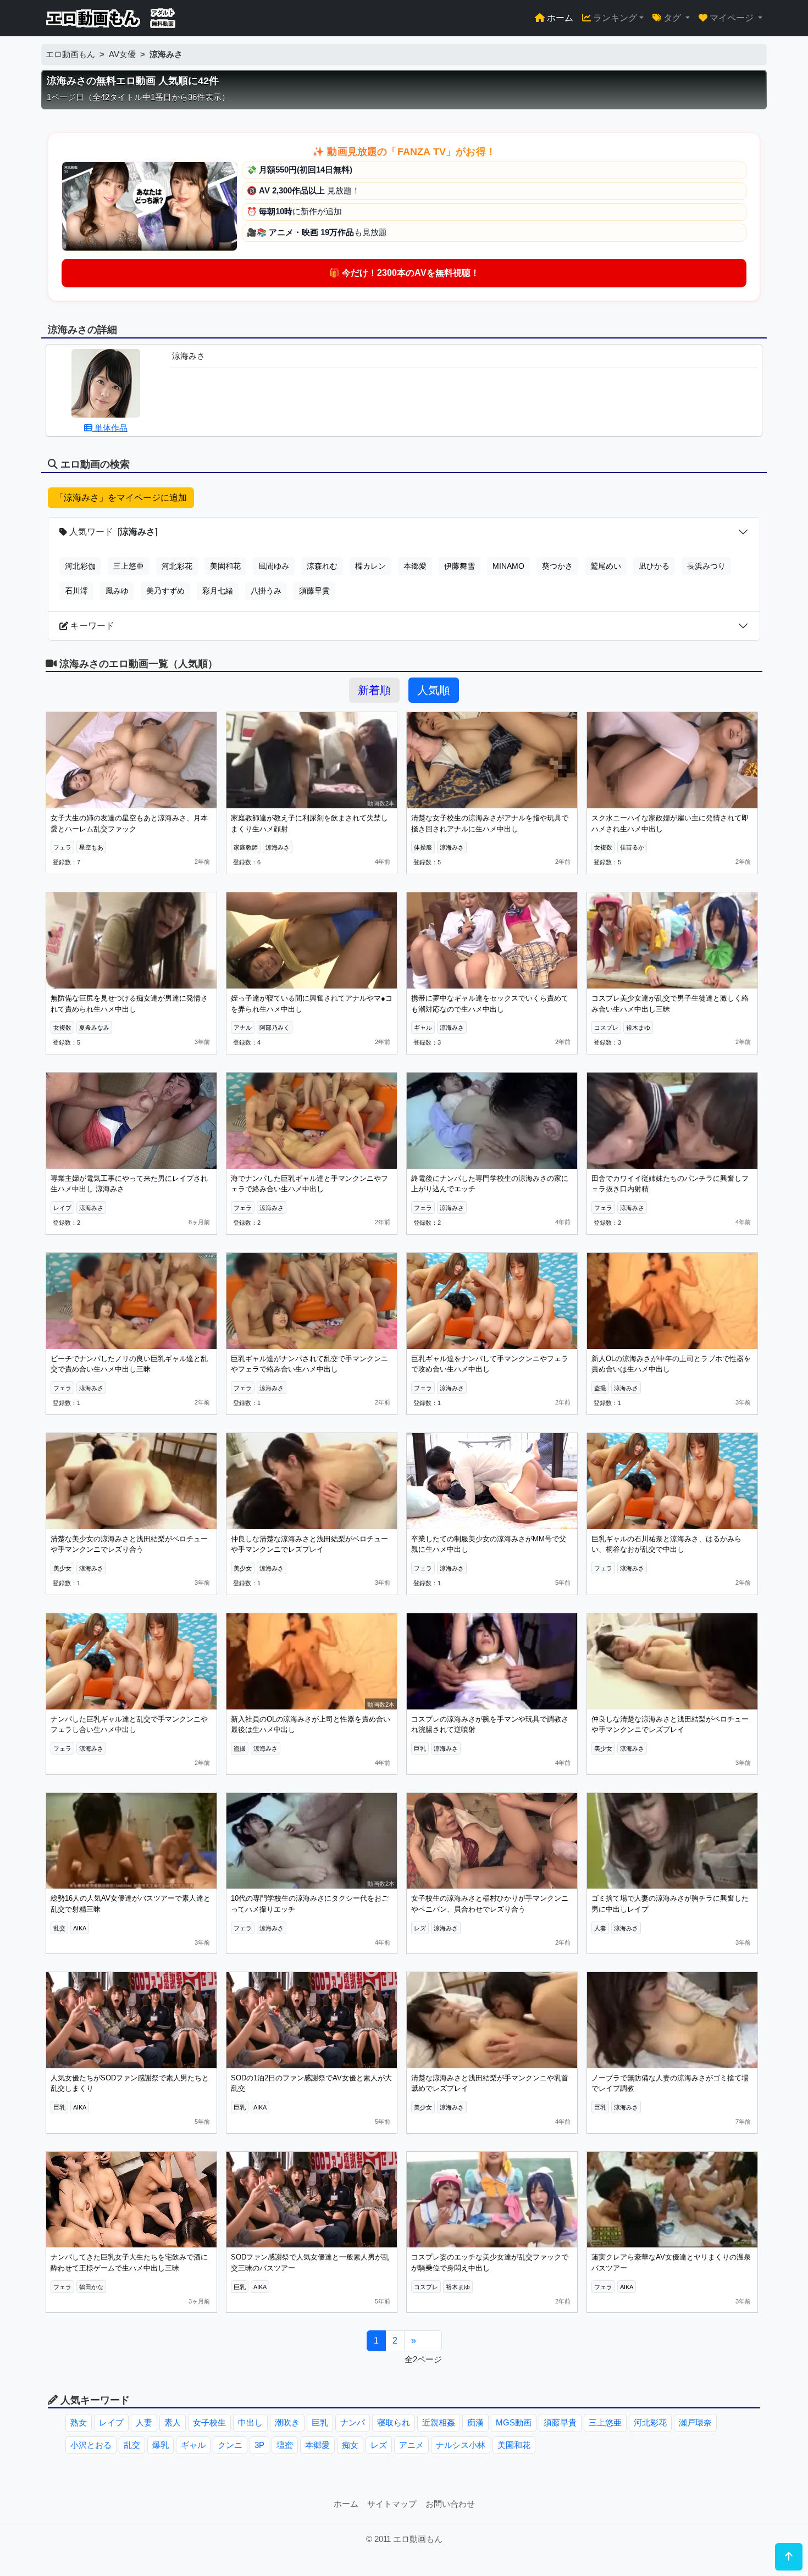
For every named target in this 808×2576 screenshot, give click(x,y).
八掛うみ (266, 591)
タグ (672, 18)
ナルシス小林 (461, 2445)
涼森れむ (322, 566)
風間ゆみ (274, 566)
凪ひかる (654, 566)
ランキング (614, 18)
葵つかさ (557, 566)
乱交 (132, 2445)
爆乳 (161, 2445)
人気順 (434, 690)
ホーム (559, 18)
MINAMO (508, 566)
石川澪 (76, 591)
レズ (379, 2445)
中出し (250, 2422)
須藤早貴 (314, 591)
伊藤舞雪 (460, 566)
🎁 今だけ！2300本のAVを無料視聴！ (404, 273)
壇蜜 (285, 2445)
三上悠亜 (129, 566)
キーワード (91, 626)
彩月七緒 (218, 591)
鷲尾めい (606, 566)
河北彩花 (177, 566)
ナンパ (353, 2422)
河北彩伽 (80, 566)
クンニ (230, 2445)
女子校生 (209, 2422)
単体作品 (110, 428)
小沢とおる (91, 2445)
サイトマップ (392, 2504)
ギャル (193, 2445)
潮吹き (287, 2422)
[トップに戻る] (789, 2557)
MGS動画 (514, 2422)
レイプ (111, 2422)
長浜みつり (706, 566)
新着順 (374, 690)
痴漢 (475, 2422)
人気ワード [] (112, 532)
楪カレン (370, 566)
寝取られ (394, 2422)
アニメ (411, 2445)
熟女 (79, 2422)
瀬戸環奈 (695, 2422)
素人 (173, 2422)
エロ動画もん (70, 54)
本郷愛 (415, 566)
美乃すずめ (165, 591)
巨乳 (320, 2422)
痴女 (350, 2445)
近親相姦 (439, 2422)
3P (259, 2445)
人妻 (144, 2422)
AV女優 (122, 54)
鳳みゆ (117, 591)
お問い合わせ (450, 2504)
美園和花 (225, 566)
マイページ (732, 18)
